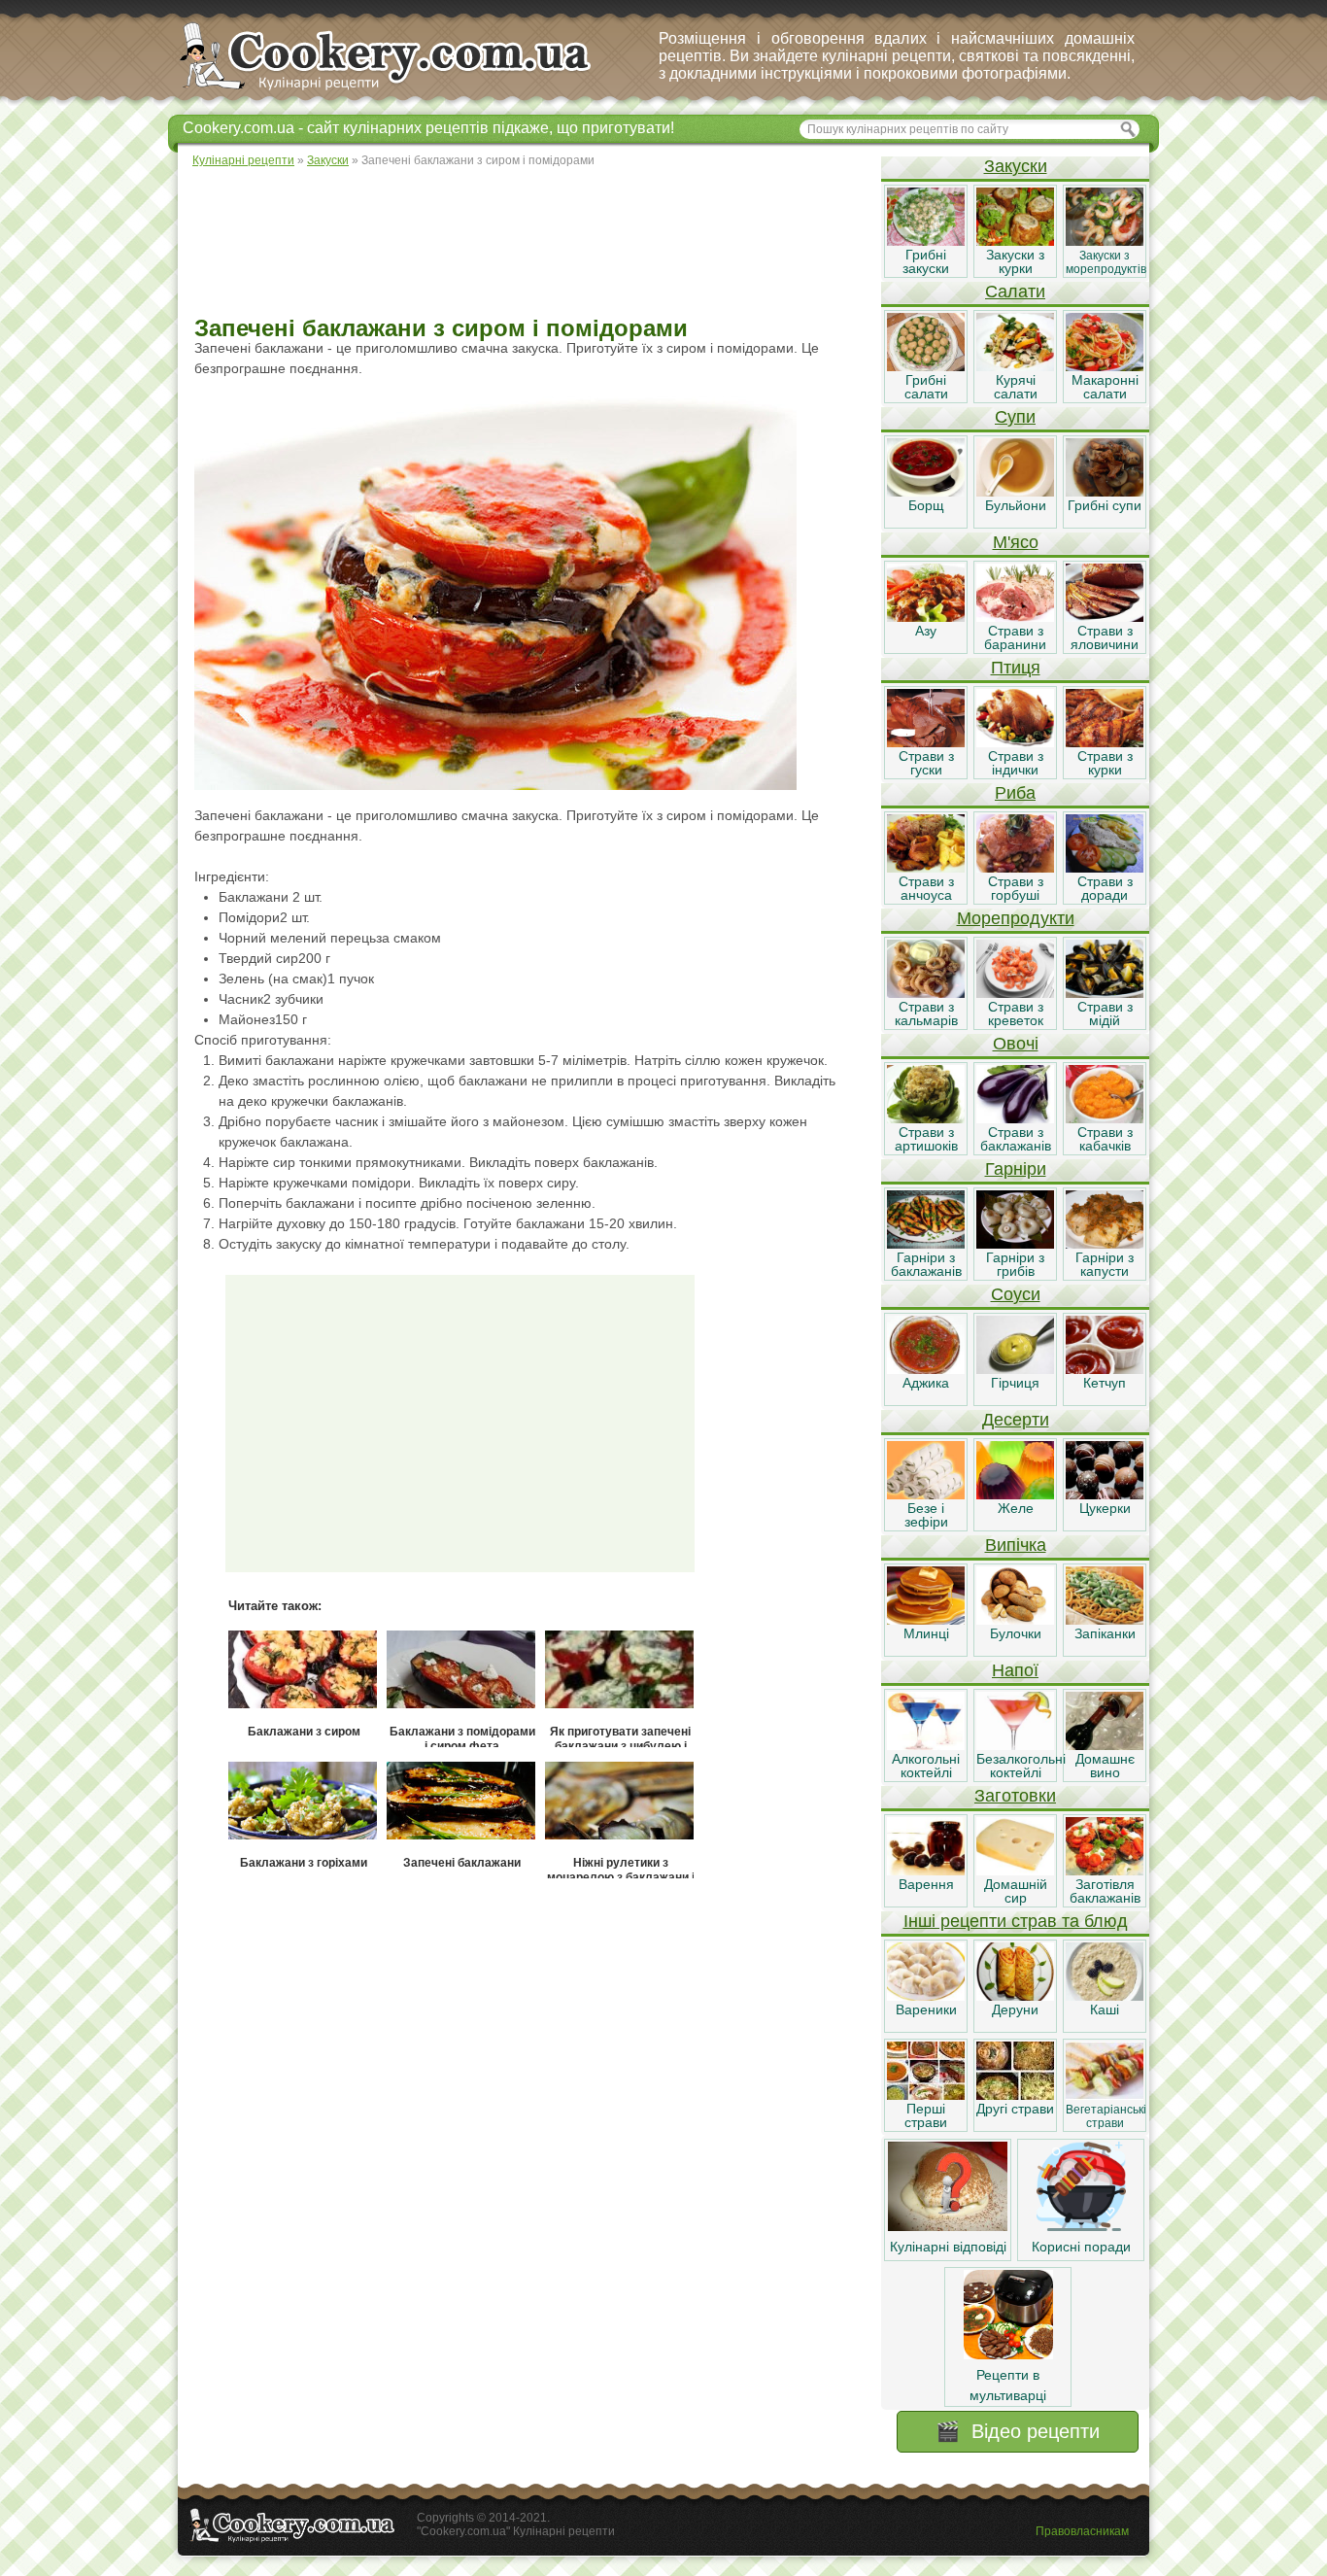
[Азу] (926, 617)
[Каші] (1105, 1996)
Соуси (1016, 1294)
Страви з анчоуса (926, 888)
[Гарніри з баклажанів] (926, 1244)
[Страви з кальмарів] (926, 993)
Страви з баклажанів (1016, 1139)
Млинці (926, 1633)
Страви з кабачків (1105, 1139)
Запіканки (1105, 1633)
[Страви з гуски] (926, 742)
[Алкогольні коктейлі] (926, 1745)
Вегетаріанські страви (1106, 2116)
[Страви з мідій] (1105, 993)
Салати (1015, 292)
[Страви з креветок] (1015, 993)
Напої (1015, 1670)
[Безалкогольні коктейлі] (1015, 1745)
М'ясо (1016, 542)
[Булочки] (1015, 1620)
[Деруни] (1015, 1996)
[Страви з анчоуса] (926, 868)
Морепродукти (1016, 918)
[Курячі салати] (1015, 366)
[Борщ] (926, 492)
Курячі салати (1016, 387)
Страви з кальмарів (926, 1013)
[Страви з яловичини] (1105, 617)
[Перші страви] (926, 2095)
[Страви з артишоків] (926, 1118)
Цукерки (1105, 1508)
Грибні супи (1105, 505)
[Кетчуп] (1105, 1369)
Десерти (1016, 1420)
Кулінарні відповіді (948, 2247)
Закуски (1016, 166)
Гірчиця (1015, 1383)
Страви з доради (1105, 888)
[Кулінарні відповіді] (948, 2226)
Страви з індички (1016, 763)
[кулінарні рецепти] (402, 91)
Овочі (1016, 1044)
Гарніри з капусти (1105, 1264)
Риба (1015, 793)
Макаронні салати (1105, 387)
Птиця (1016, 668)
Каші (1105, 2009)
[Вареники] (926, 1996)
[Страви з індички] (1015, 742)
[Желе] (1015, 1494)
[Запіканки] (1105, 1620)
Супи (1015, 417)
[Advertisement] (528, 243)
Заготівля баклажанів (1105, 1891)
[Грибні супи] (1105, 492)
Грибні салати (926, 387)
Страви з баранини (1015, 637)
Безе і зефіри (926, 1515)
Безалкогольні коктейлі (1021, 1766)
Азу (926, 631)
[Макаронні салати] (1105, 366)
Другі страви (1015, 2109)
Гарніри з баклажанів (926, 1264)
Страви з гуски (926, 763)
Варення (926, 1884)
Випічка (1016, 1545)
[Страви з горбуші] (1015, 868)
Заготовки (1015, 1796)
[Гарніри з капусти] (1105, 1244)
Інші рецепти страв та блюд (1016, 1921)
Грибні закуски (926, 261)
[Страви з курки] (1105, 742)
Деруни (1015, 2009)
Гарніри (1016, 1169)
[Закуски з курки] (1015, 241)
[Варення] (926, 1871)
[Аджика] (926, 1369)
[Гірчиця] (1015, 1369)
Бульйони (1016, 505)
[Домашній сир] (1015, 1871)
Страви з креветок (1016, 1013)
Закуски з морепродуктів (1106, 262)
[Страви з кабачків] (1105, 1118)
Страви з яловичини (1105, 637)
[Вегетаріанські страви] (1105, 2095)
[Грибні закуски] (926, 241)
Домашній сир (1016, 1891)
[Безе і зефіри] (926, 1494)
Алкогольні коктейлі (926, 1766)
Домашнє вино (1105, 1766)
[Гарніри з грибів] (1015, 1244)
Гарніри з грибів (1015, 1264)
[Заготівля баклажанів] (1105, 1871)
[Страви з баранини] (1015, 617)
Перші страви (926, 2115)
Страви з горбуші (1016, 888)
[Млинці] (926, 1620)
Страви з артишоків (926, 1139)
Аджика (926, 1383)
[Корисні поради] (1081, 2226)
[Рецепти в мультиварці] (1008, 2354)
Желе (1016, 1508)
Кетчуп (1105, 1383)
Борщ (926, 505)
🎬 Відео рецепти (1018, 2431)
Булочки (1016, 1633)
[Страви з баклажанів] (1015, 1118)
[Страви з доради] (1105, 868)
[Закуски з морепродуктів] (1105, 241)
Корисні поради (1081, 2247)
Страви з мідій (1105, 1013)
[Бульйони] (1015, 492)
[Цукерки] (1105, 1494)
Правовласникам (1082, 2531)
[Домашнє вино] (1105, 1745)
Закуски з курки (1015, 261)
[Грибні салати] (926, 366)
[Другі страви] (1015, 2095)
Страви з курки (1105, 763)
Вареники (926, 2009)
